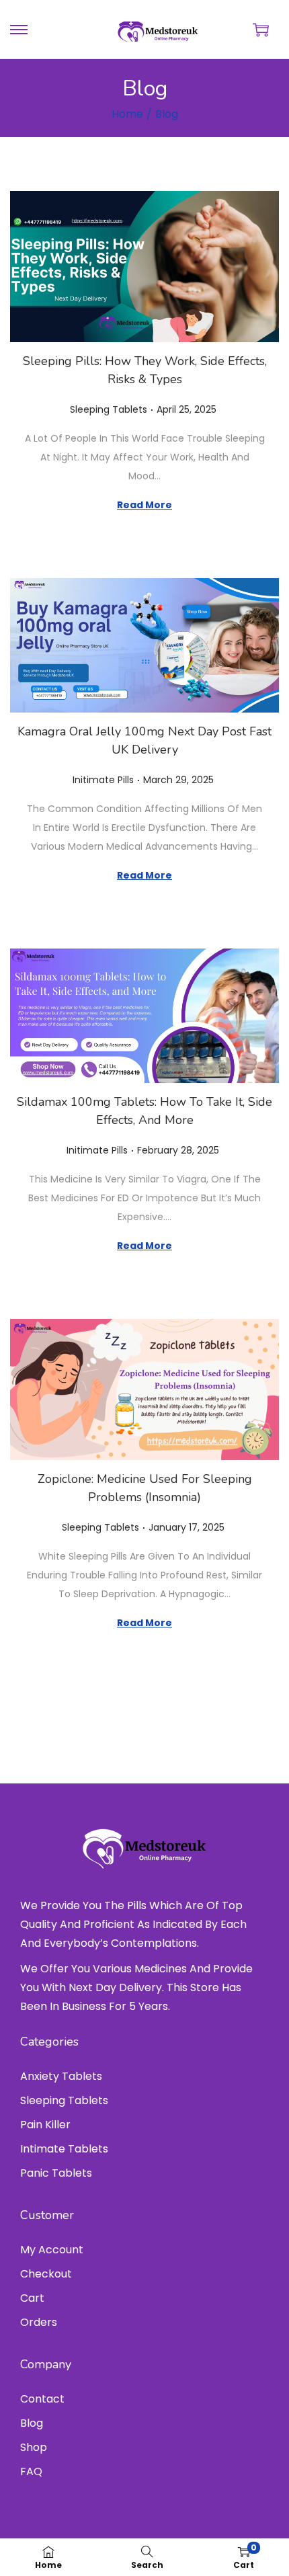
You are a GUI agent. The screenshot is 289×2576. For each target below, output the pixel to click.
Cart (32, 2298)
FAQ (31, 2471)
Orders (39, 2322)
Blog (32, 2423)
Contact (42, 2399)
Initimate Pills (103, 780)
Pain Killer (45, 2125)
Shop (34, 2447)
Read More (144, 505)
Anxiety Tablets (61, 2076)
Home (127, 114)
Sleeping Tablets (109, 409)
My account (52, 2250)
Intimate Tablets (64, 2149)
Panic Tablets (56, 2173)
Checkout (46, 2274)
